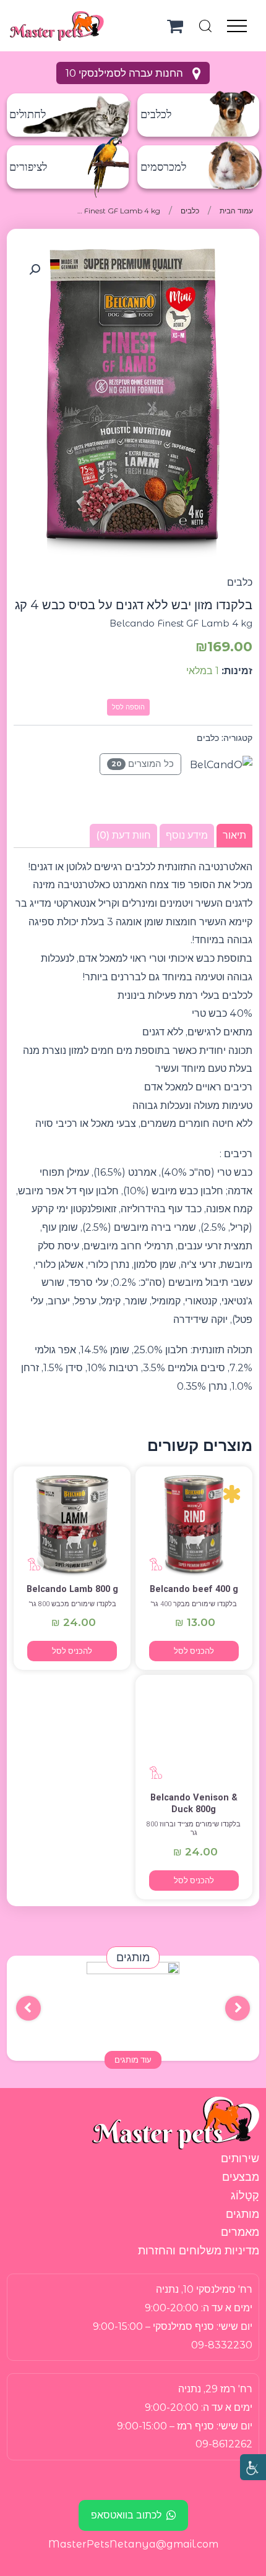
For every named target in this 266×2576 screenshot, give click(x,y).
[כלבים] (194, 1526)
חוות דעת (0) (123, 835)
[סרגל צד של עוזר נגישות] (253, 2467)
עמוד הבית (236, 211)
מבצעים (241, 2177)
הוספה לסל (128, 707)
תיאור (234, 835)
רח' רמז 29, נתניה (215, 2389)
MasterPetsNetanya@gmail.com (133, 2544)
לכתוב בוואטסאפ (126, 2515)
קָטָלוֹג (245, 2196)
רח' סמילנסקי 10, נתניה (204, 2289)
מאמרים (240, 2232)
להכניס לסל (194, 1651)
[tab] (234, 836)
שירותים (240, 2159)
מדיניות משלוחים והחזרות (199, 2251)
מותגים (242, 2214)
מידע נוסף (187, 835)
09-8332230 (222, 2345)
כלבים (190, 211)
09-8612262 (224, 2444)
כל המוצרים (143, 764)
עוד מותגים (133, 2060)
